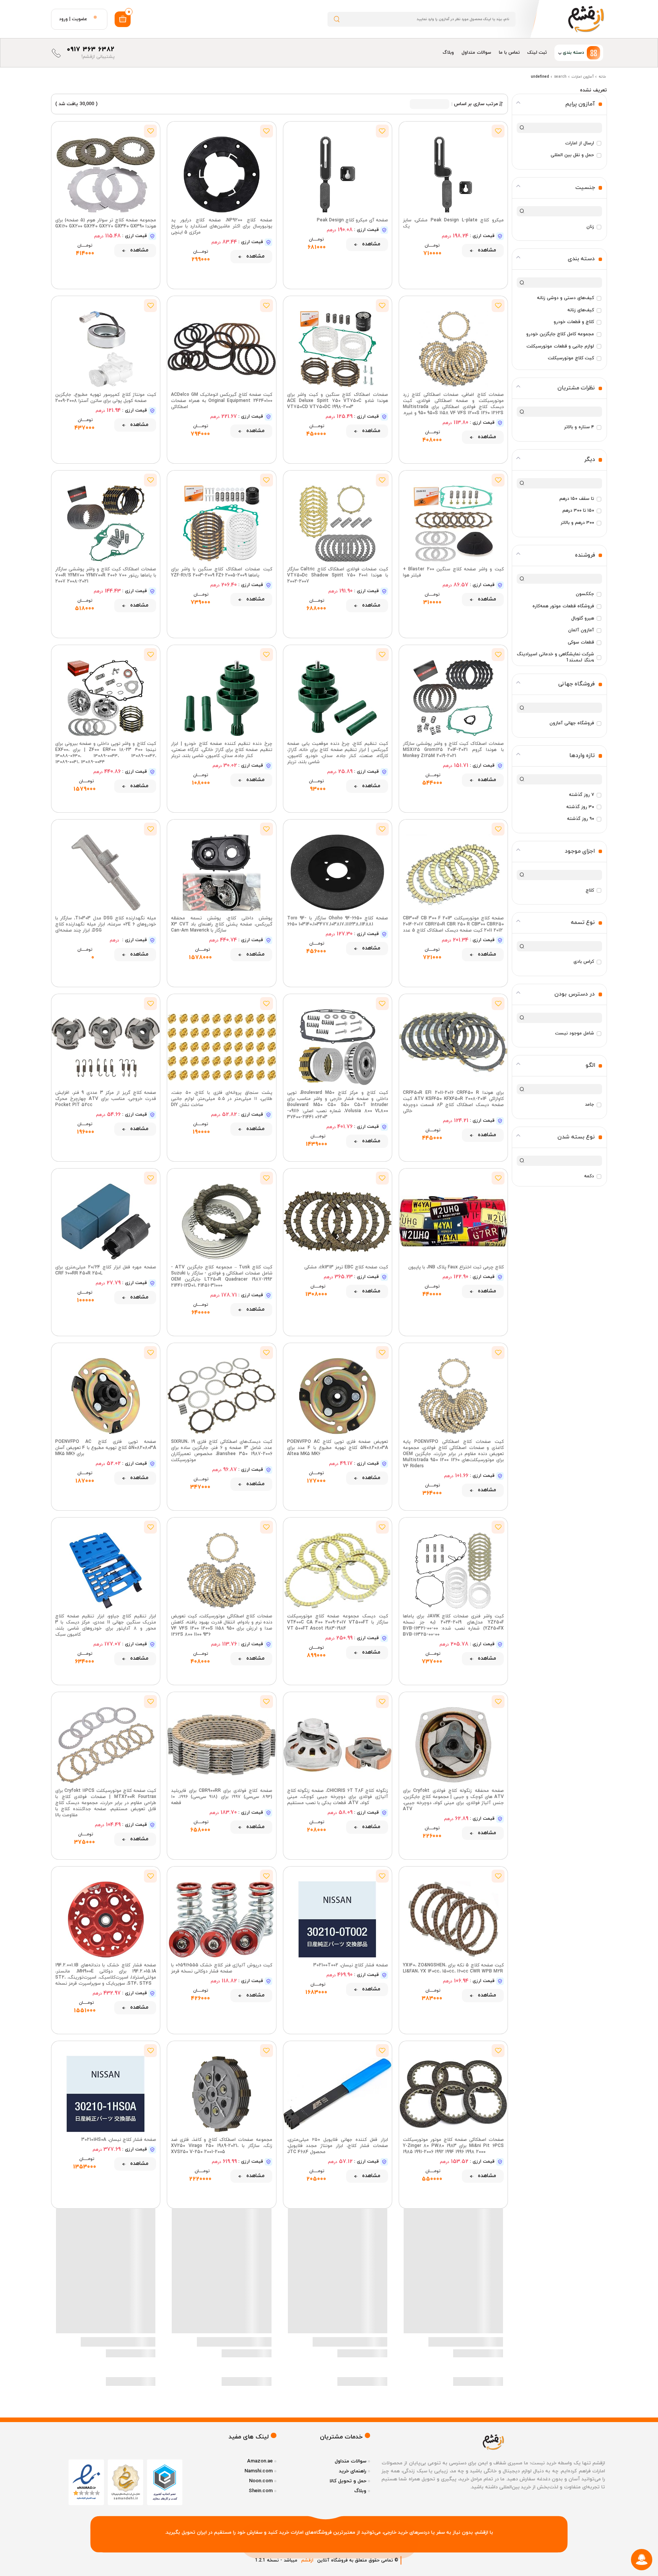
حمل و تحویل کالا (348, 2481)
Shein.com (261, 2491)
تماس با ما (509, 53)
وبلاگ (448, 53)
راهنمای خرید (353, 2471)
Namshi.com (259, 2471)
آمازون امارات (583, 77)
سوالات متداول (476, 53)
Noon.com (261, 2481)
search (560, 77)
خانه (602, 77)
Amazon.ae (260, 2461)
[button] (579, 53)
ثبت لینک (537, 53)
